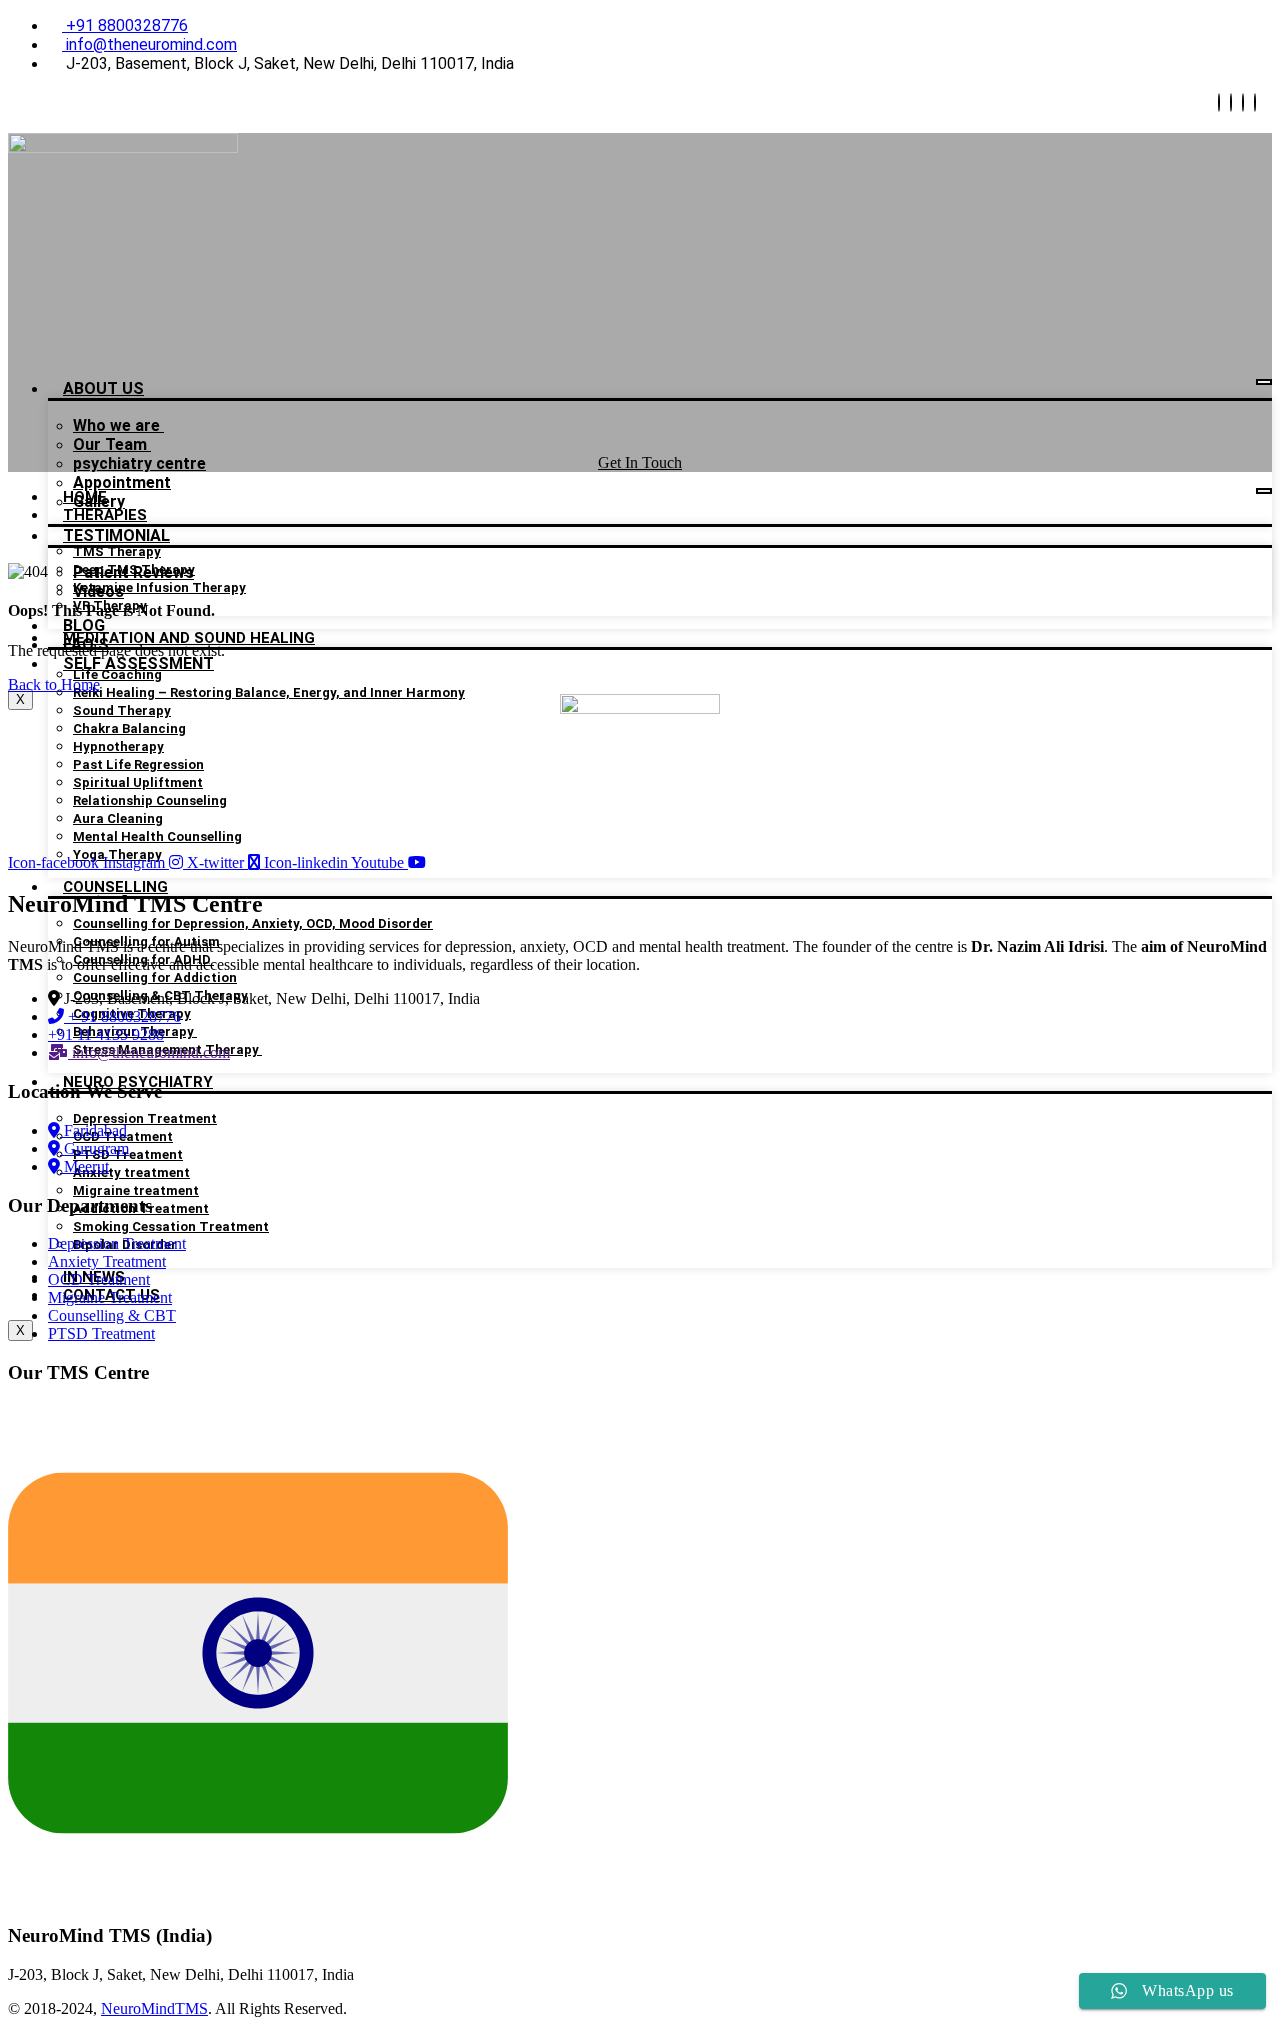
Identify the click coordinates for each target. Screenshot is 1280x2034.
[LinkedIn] (1243, 102)
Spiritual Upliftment (138, 782)
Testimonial (116, 535)
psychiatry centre (139, 463)
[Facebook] (1219, 102)
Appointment (122, 482)
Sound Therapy (122, 710)
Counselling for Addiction (155, 977)
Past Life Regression (138, 764)
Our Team (112, 444)
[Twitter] (1231, 102)
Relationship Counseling (150, 800)
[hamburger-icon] (1264, 382)
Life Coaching (117, 674)
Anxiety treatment (131, 1172)
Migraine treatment (136, 1190)
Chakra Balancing (129, 728)
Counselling (115, 887)
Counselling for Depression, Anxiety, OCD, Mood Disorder (253, 923)
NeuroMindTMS (154, 2008)
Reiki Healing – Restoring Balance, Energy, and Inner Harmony (269, 692)
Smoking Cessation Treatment (171, 1226)
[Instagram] (1255, 102)
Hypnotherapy (118, 746)
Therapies (105, 515)
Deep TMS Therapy (134, 569)
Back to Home (54, 684)
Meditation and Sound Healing (189, 638)
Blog (84, 625)
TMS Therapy (117, 551)
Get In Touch (640, 462)
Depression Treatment (145, 1118)
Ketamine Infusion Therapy (159, 587)
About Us (103, 388)
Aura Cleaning (118, 818)
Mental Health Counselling (157, 836)
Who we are (118, 425)
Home (85, 497)
